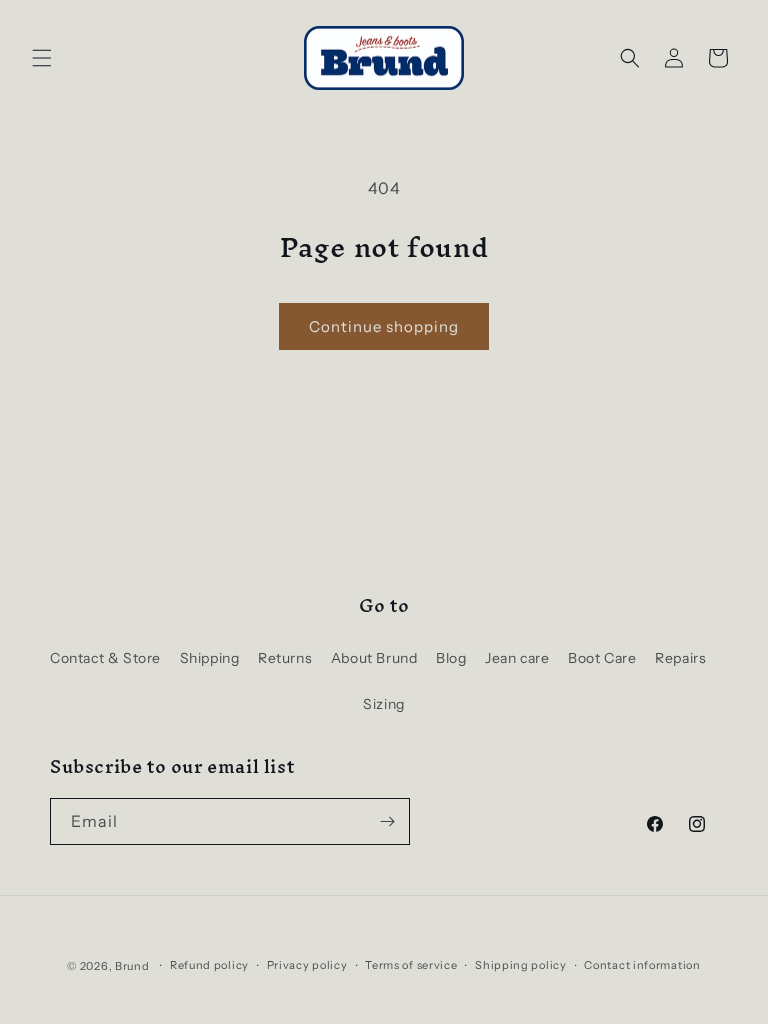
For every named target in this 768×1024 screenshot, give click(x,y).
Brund (132, 966)
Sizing (384, 704)
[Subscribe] (387, 821)
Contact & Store (105, 658)
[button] (42, 58)
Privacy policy (307, 965)
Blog (451, 658)
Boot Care (602, 658)
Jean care (517, 658)
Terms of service (411, 965)
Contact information (642, 965)
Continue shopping (384, 326)
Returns (285, 658)
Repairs (680, 658)
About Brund (374, 658)
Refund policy (209, 965)
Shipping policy (521, 965)
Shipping (210, 658)
